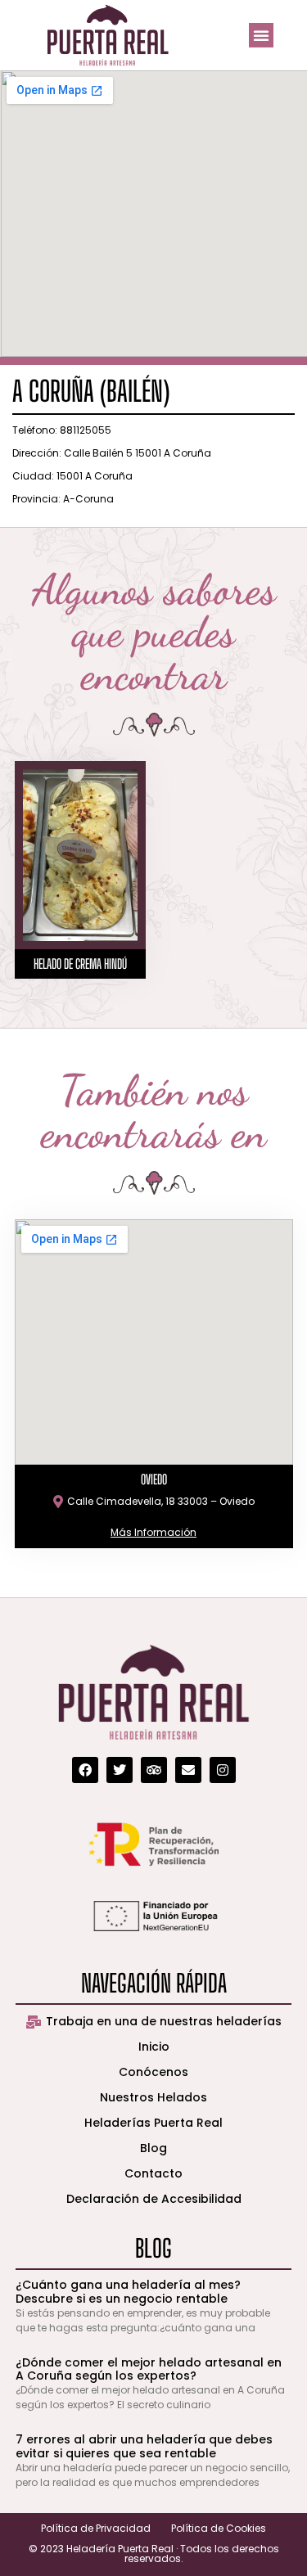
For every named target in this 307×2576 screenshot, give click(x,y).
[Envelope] (188, 1770)
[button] (261, 35)
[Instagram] (223, 1770)
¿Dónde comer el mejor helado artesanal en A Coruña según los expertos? (149, 2369)
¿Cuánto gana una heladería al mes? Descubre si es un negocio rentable (128, 2292)
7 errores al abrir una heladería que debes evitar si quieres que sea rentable (144, 2446)
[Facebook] (85, 1770)
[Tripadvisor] (154, 1770)
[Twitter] (120, 1770)
